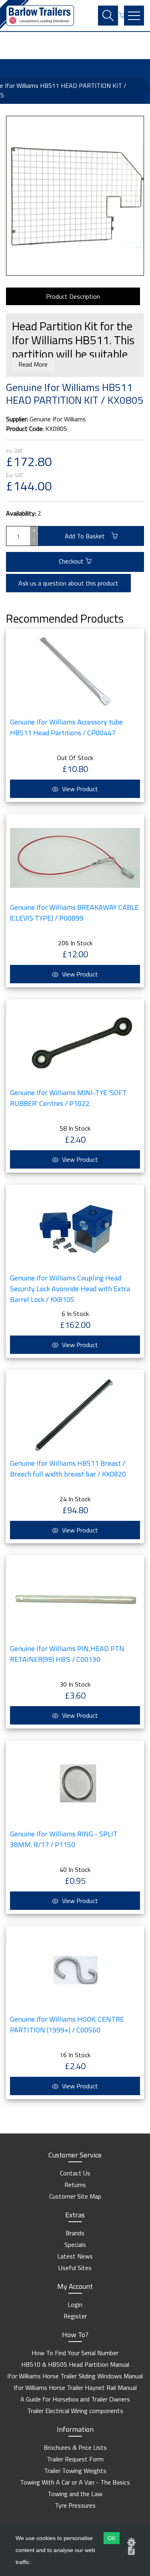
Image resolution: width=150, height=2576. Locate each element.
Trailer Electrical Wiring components (75, 2411)
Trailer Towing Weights (75, 2471)
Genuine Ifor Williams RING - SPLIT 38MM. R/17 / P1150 (64, 1839)
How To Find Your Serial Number (75, 2353)
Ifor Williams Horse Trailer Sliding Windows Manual (75, 2376)
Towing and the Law (75, 2494)
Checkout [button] (72, 561)
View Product (79, 789)
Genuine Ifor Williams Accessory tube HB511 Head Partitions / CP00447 (66, 727)
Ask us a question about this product (68, 583)
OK (112, 2538)
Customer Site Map (75, 2196)
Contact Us (75, 2173)
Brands (75, 2233)
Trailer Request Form (75, 2459)
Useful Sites (75, 2268)
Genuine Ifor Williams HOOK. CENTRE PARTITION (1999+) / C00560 (67, 2024)
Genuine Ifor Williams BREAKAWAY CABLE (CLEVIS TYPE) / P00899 (74, 913)
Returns (75, 2185)
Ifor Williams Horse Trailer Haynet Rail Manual (75, 2387)
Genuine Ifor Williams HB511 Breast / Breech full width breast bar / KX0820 (68, 1469)
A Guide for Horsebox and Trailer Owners (75, 2399)
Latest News (75, 2256)
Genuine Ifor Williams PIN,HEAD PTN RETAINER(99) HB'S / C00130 (67, 1654)
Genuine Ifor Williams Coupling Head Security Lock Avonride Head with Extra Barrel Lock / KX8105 (70, 1289)
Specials (75, 2245)
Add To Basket (88, 536)
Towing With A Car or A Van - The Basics (75, 2482)
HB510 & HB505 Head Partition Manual (75, 2364)
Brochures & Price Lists (75, 2447)
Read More (33, 364)
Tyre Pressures (75, 2505)
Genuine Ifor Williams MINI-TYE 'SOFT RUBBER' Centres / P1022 (68, 1098)
